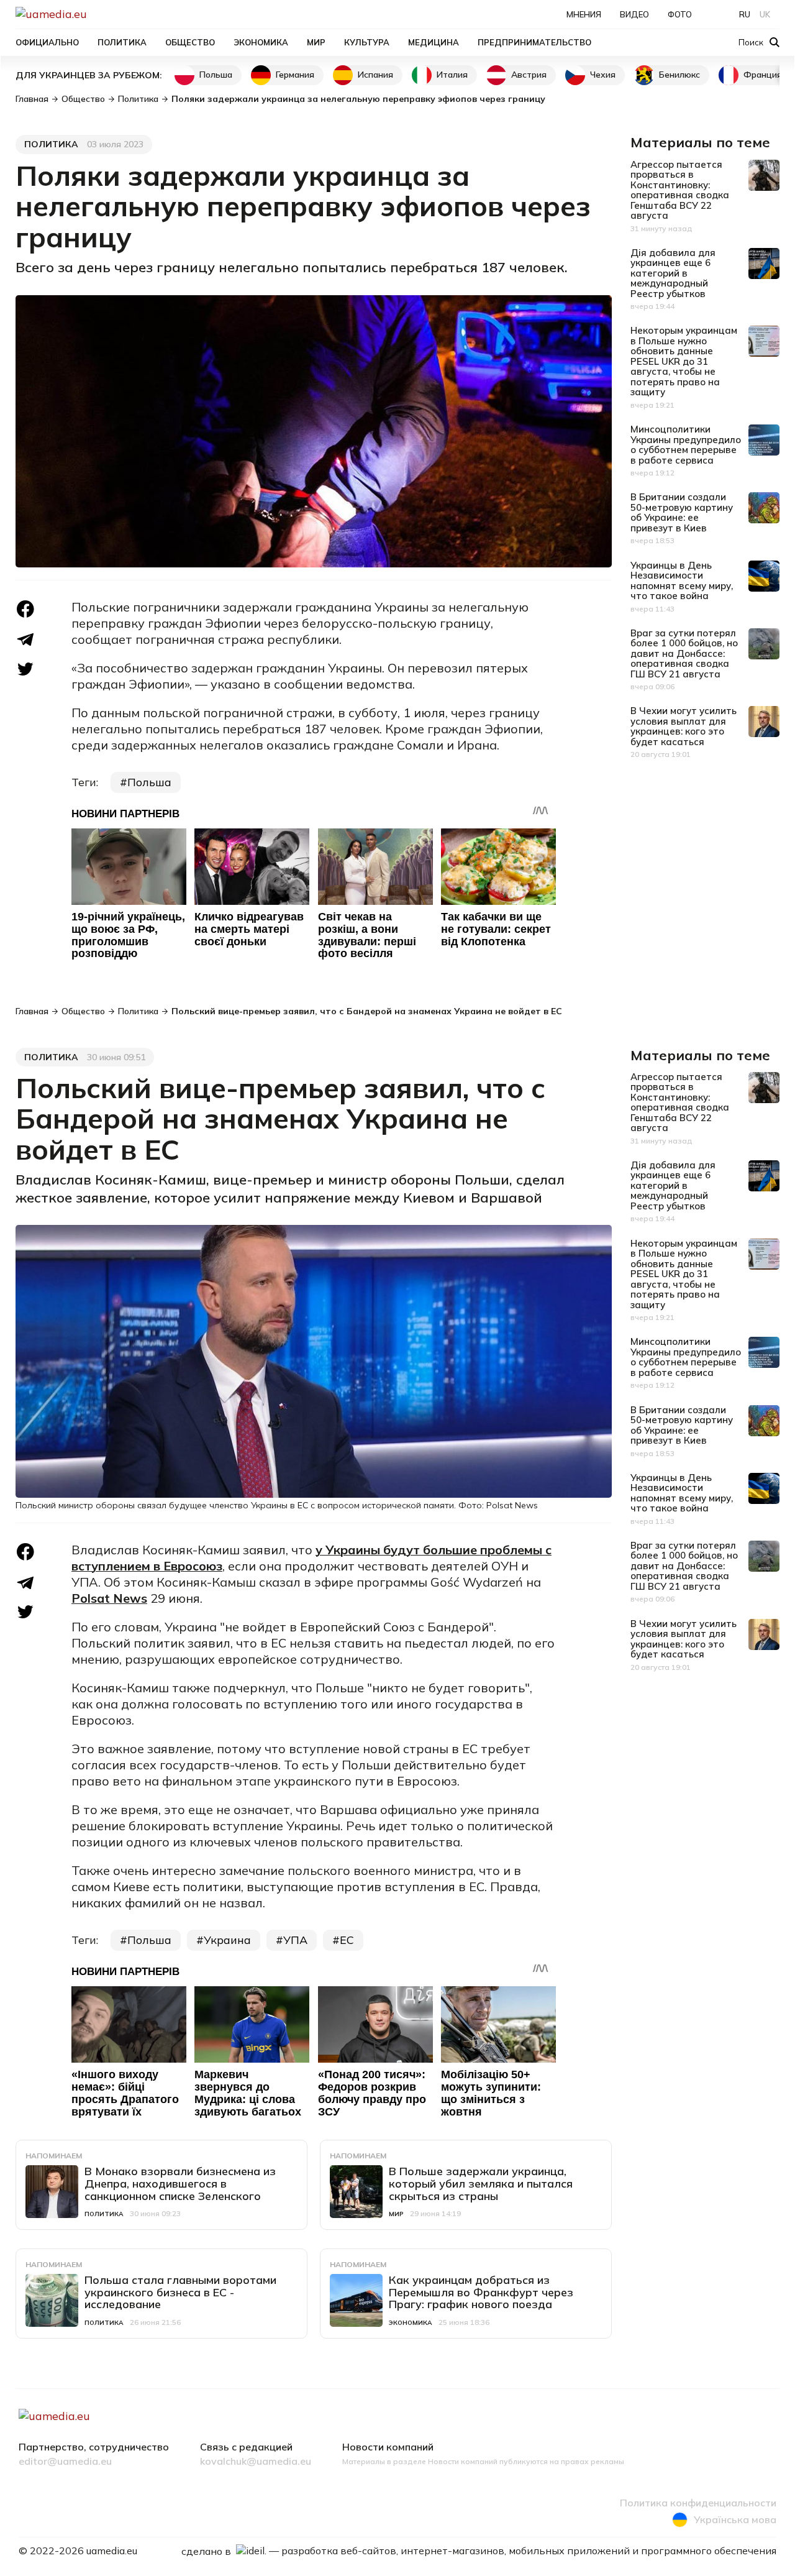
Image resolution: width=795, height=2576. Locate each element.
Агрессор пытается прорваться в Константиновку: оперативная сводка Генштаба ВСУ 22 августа (680, 190)
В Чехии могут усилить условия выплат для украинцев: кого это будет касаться (684, 726)
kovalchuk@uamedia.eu (256, 2462)
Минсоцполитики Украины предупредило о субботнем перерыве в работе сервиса (686, 445)
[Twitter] (25, 669)
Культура (367, 42)
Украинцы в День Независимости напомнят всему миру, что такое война (682, 581)
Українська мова (735, 2519)
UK (765, 14)
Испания (375, 75)
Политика (122, 42)
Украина (227, 1940)
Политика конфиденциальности (698, 2503)
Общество (190, 42)
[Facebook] (25, 609)
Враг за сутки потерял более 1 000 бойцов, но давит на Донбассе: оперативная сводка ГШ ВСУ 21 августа (684, 653)
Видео (634, 14)
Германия (295, 75)
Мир (316, 42)
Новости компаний (388, 2447)
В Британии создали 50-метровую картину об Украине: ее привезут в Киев (682, 512)
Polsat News (109, 1598)
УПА (295, 1940)
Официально (47, 42)
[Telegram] (25, 640)
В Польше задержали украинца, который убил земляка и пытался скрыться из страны (481, 2184)
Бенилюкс (679, 75)
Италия (452, 75)
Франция (763, 75)
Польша (216, 75)
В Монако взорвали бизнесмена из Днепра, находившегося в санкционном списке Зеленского (180, 2184)
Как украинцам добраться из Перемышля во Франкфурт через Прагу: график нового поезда (481, 2292)
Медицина (434, 42)
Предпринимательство (534, 42)
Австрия (529, 75)
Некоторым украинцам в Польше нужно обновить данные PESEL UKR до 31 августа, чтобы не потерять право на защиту (684, 361)
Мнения (584, 14)
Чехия (603, 75)
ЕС (347, 1940)
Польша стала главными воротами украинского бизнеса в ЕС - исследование (180, 2292)
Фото (680, 14)
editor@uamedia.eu (65, 2462)
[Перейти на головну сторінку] (94, 14)
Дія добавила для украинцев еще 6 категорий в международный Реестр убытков (673, 273)
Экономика (261, 42)
